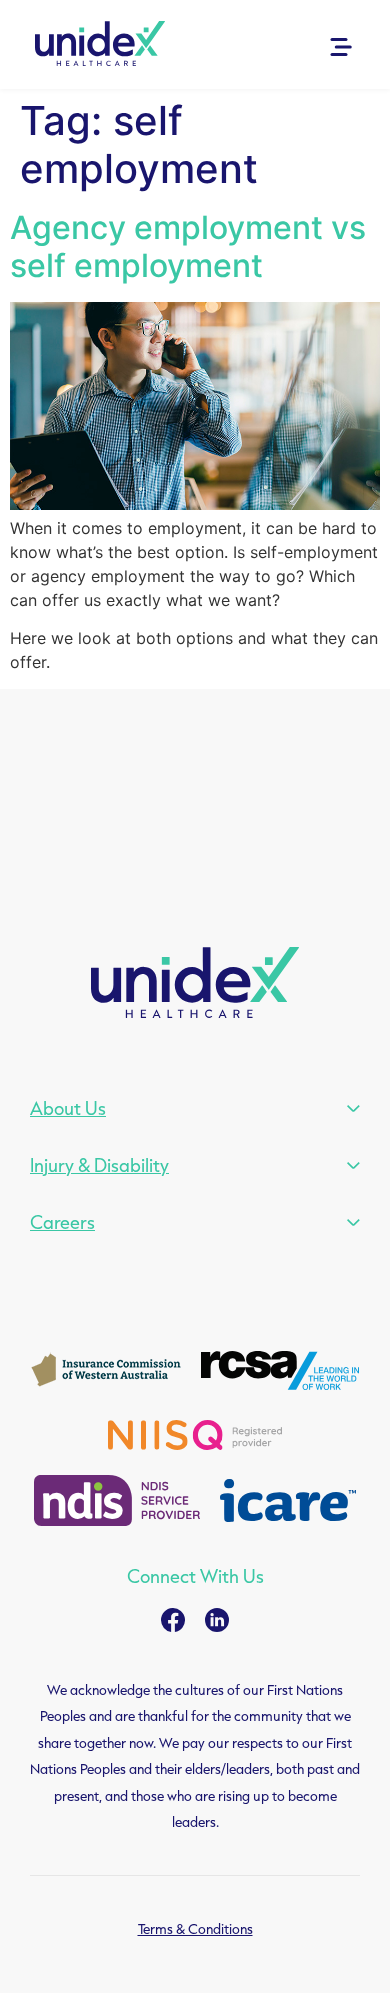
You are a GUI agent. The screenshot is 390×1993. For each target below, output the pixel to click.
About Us (68, 1108)
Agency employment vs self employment (188, 246)
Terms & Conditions (195, 1929)
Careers (62, 1222)
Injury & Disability (99, 1165)
